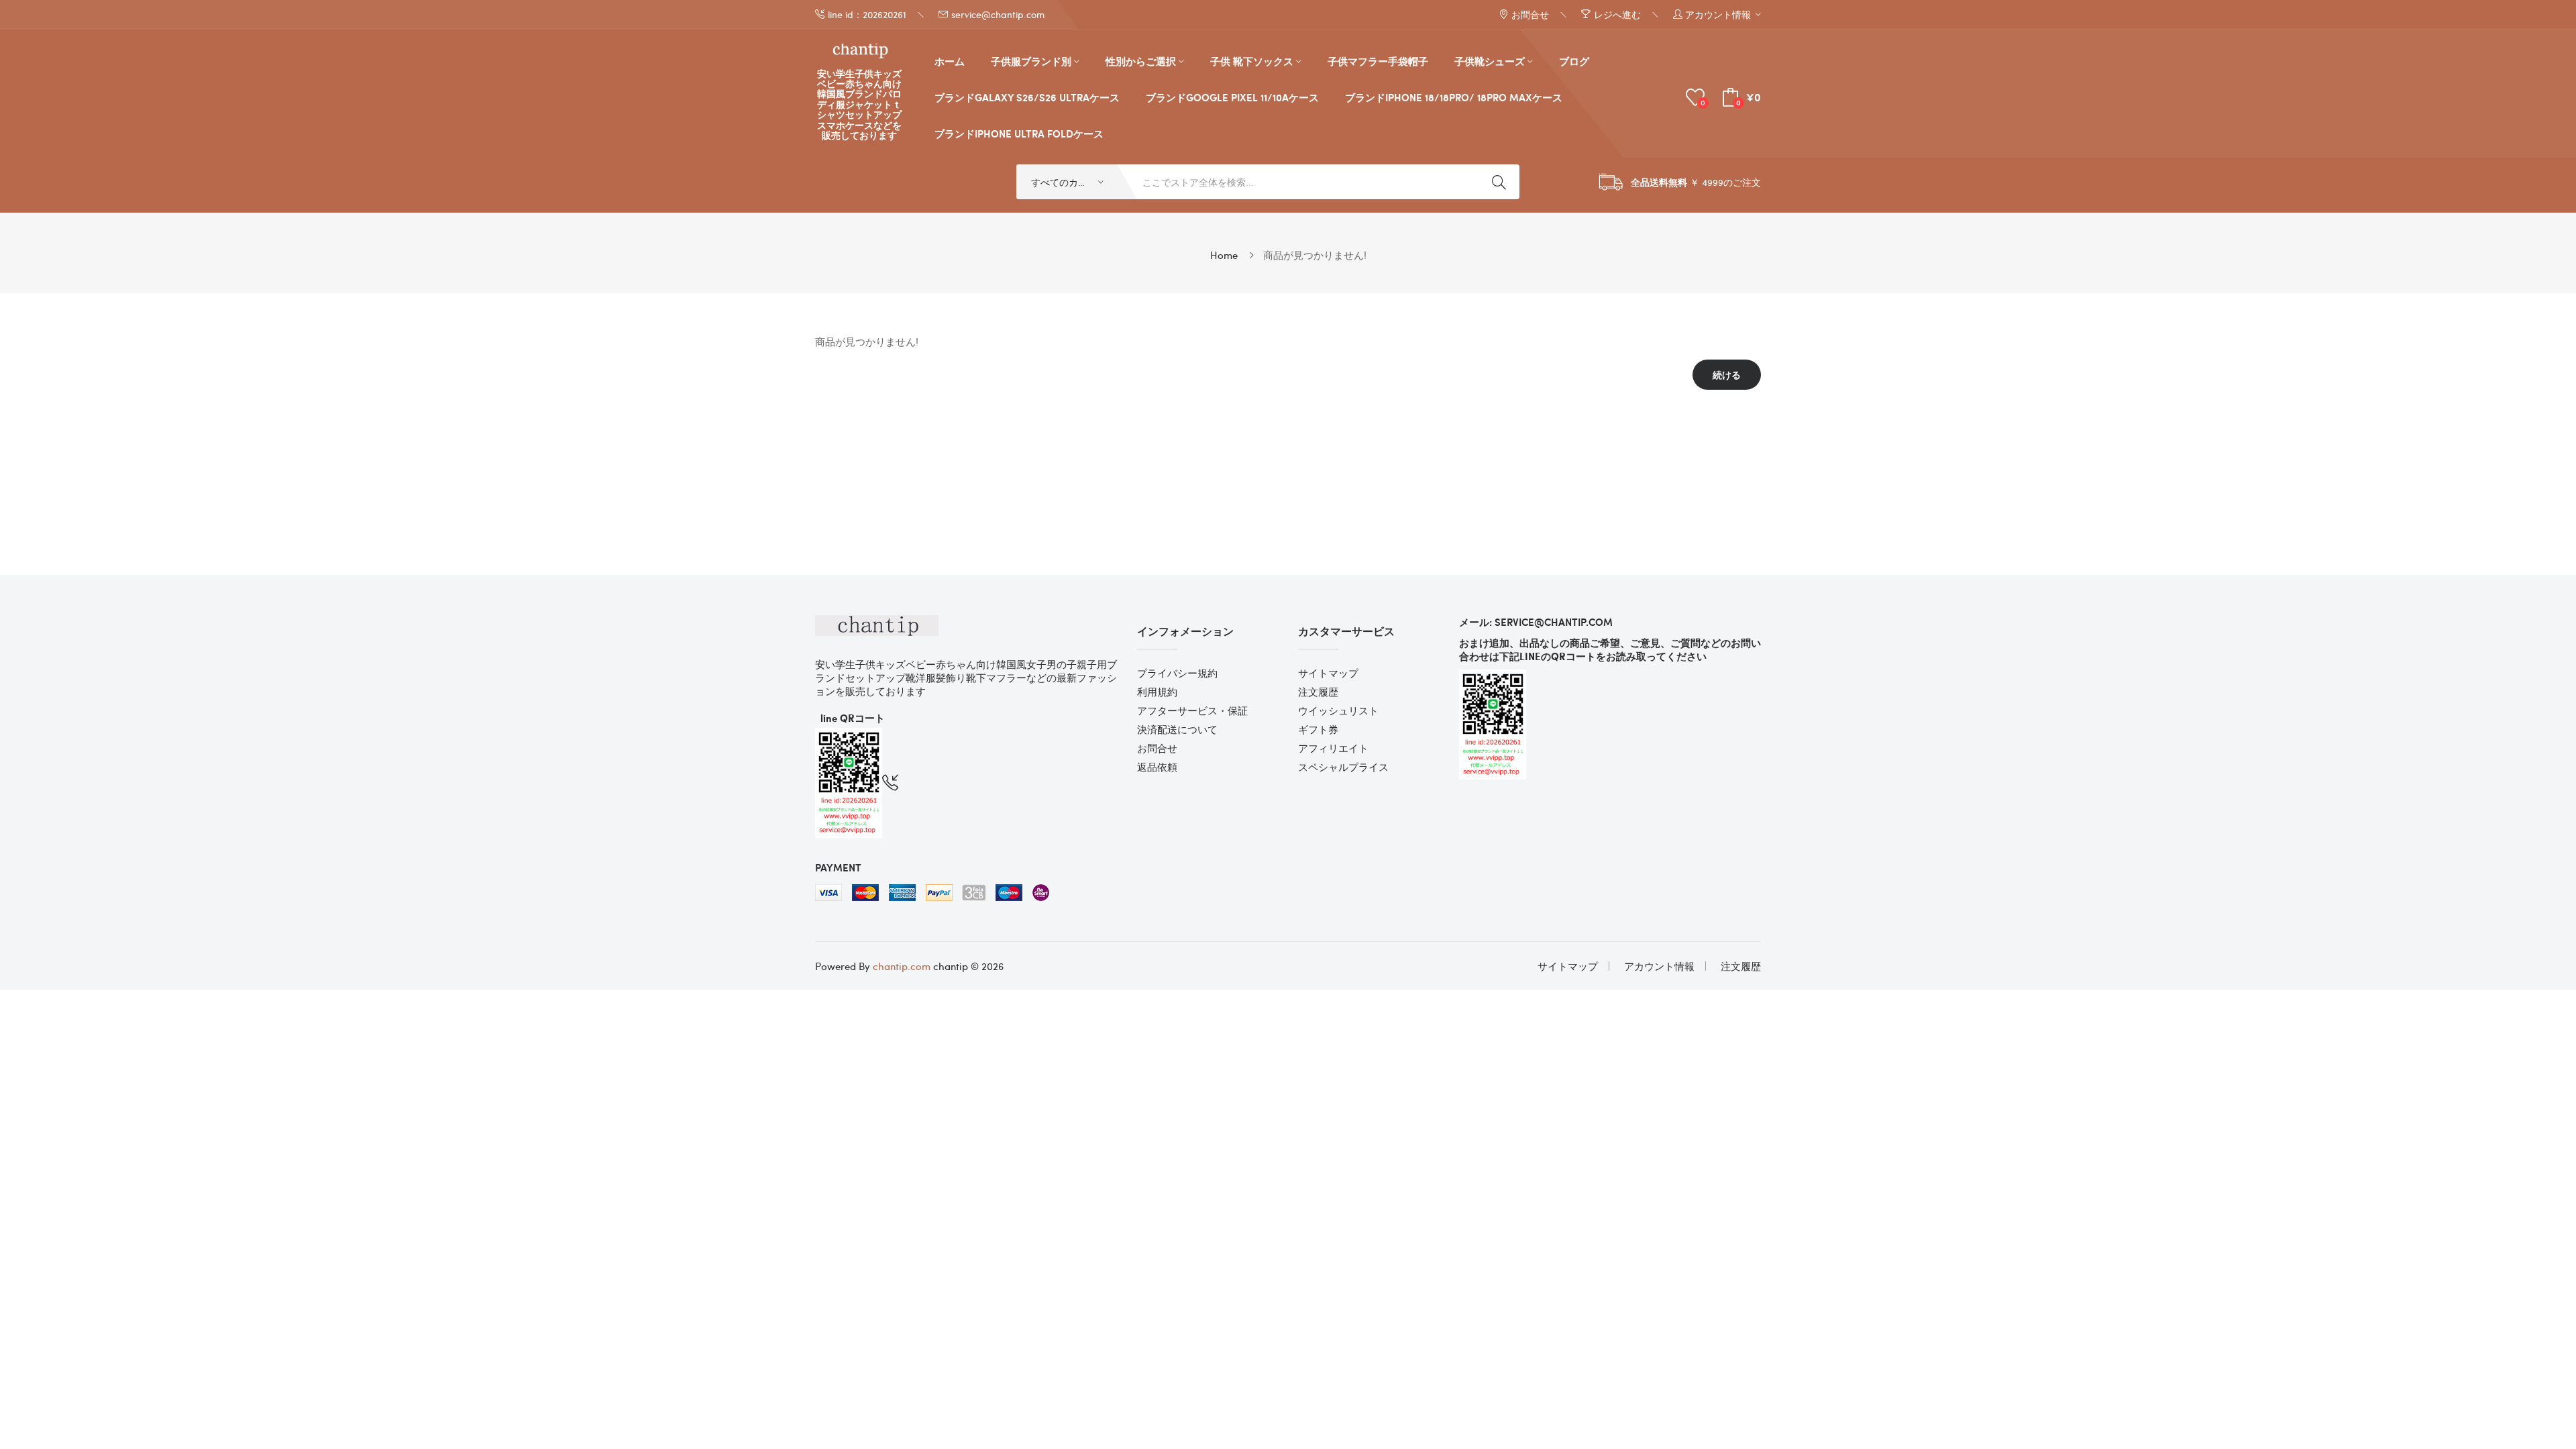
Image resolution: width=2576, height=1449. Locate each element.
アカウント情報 (1659, 966)
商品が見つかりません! (1315, 255)
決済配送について (1177, 729)
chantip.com (902, 966)
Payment (838, 867)
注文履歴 (1318, 692)
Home (1224, 255)
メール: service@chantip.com (1536, 622)
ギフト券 (1318, 729)
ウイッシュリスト (1338, 710)
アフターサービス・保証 (1192, 710)
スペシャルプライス (1343, 767)
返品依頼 (1157, 767)
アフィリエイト (1333, 748)
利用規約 (1157, 692)
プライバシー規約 (1177, 673)
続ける (1727, 375)
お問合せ (1157, 748)
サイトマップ (1328, 673)
